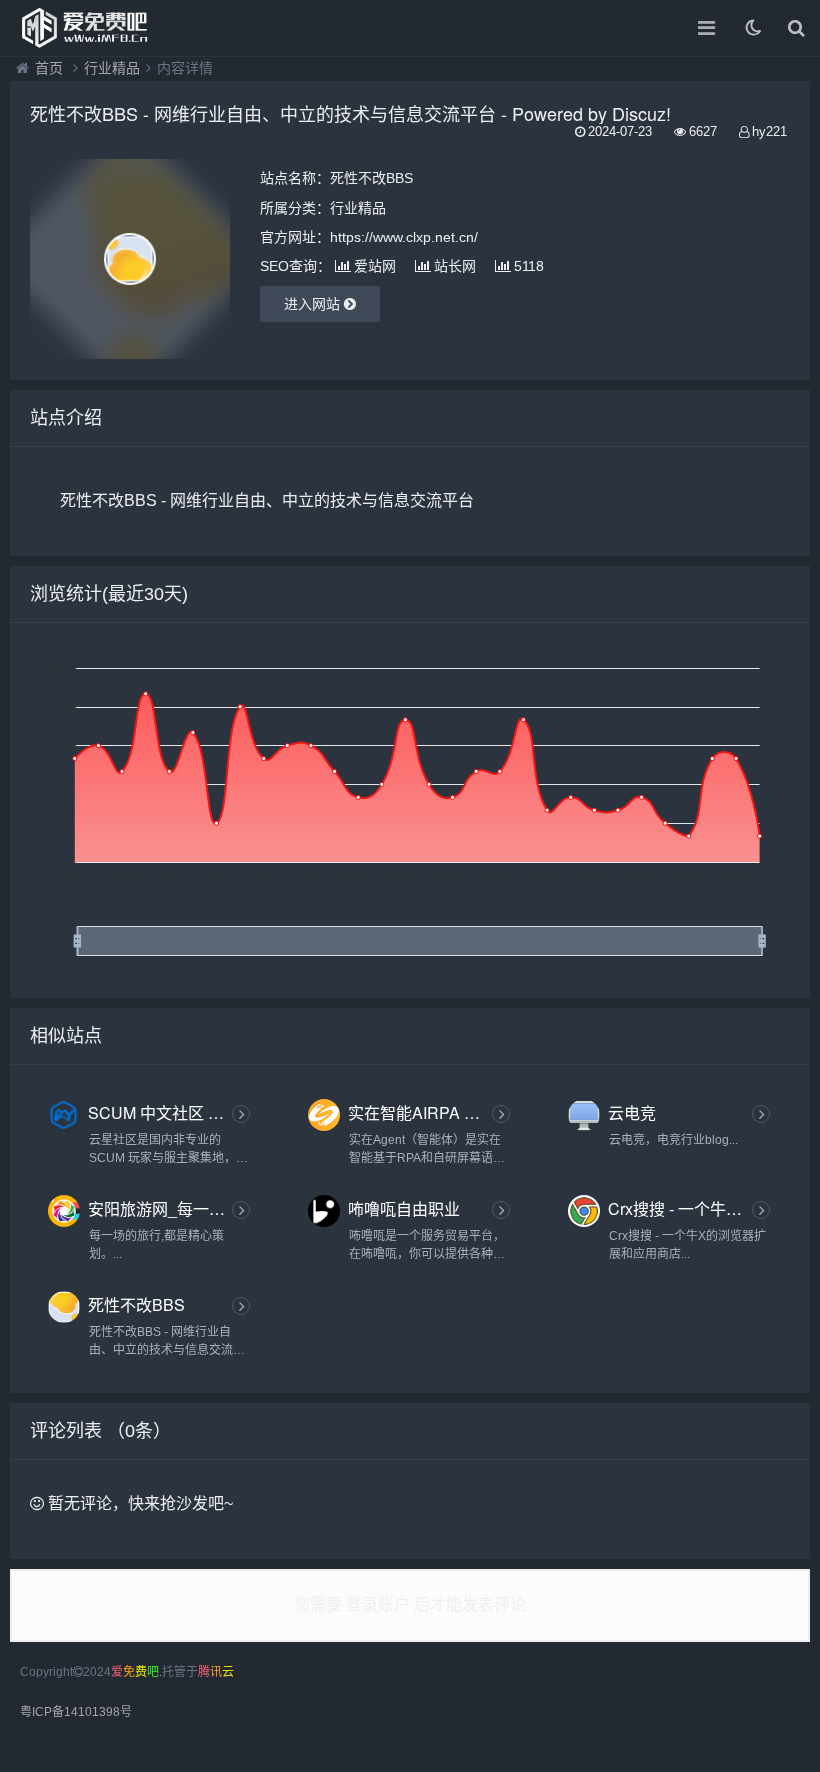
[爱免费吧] (85, 28)
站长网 (455, 266)
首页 (49, 68)
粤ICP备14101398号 (76, 1712)
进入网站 (314, 304)
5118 (529, 266)
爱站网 (375, 266)
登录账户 (378, 1604)
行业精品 (112, 68)
